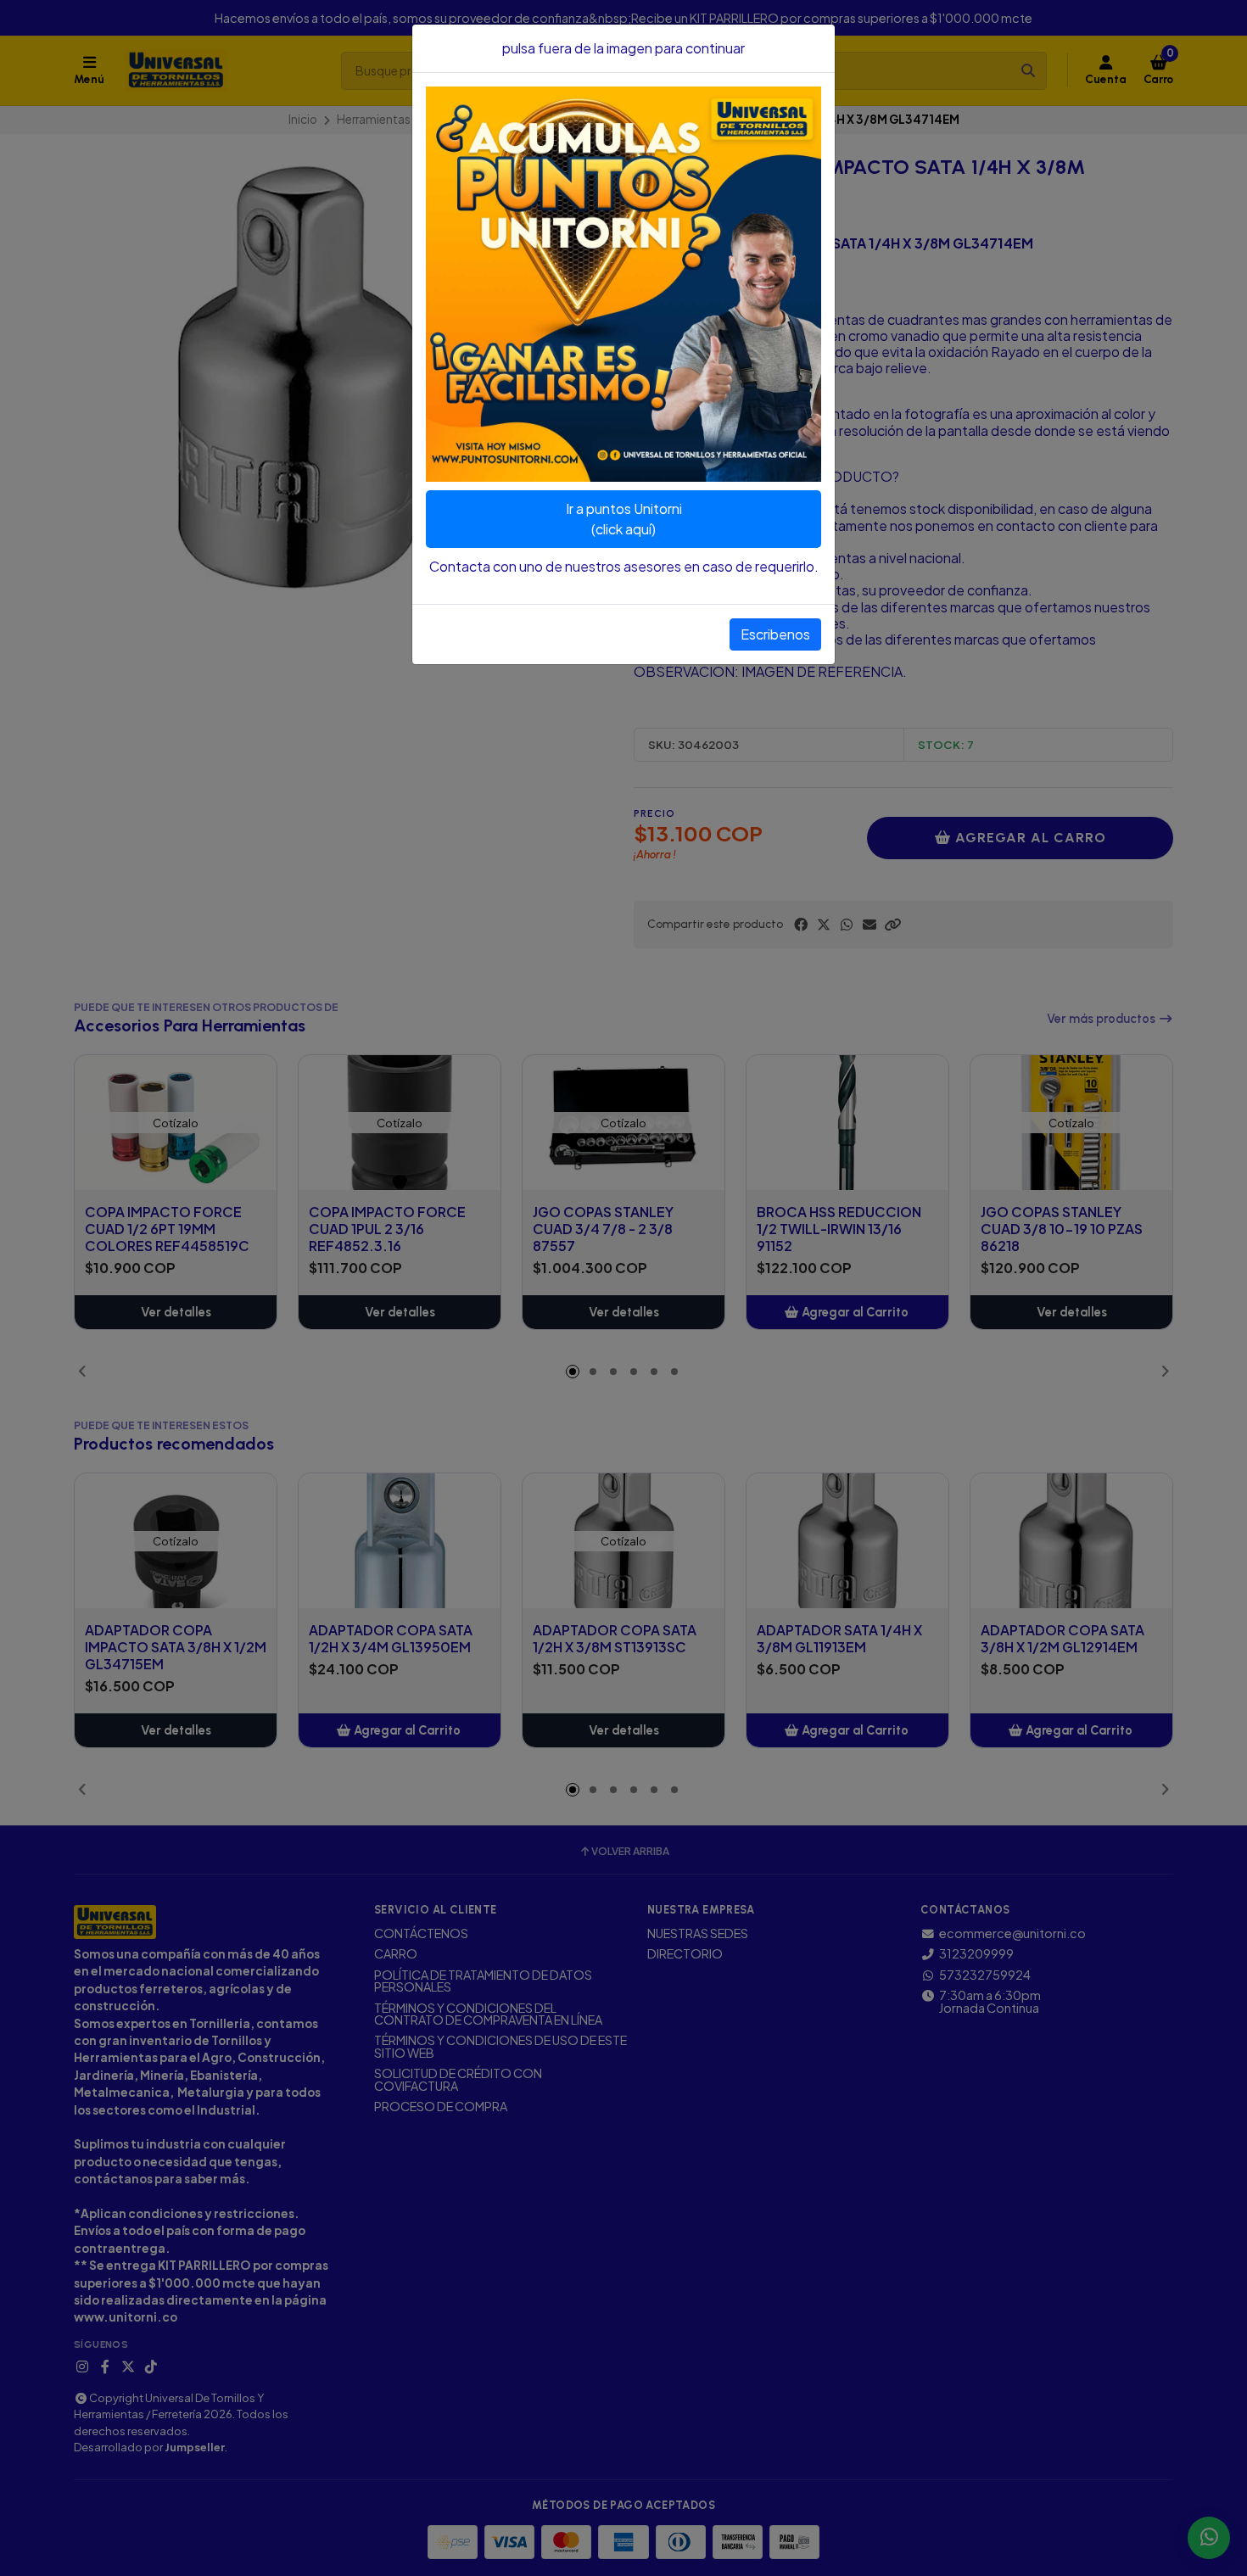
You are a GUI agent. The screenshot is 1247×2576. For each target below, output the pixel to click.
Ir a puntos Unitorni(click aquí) (624, 519)
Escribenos (775, 634)
